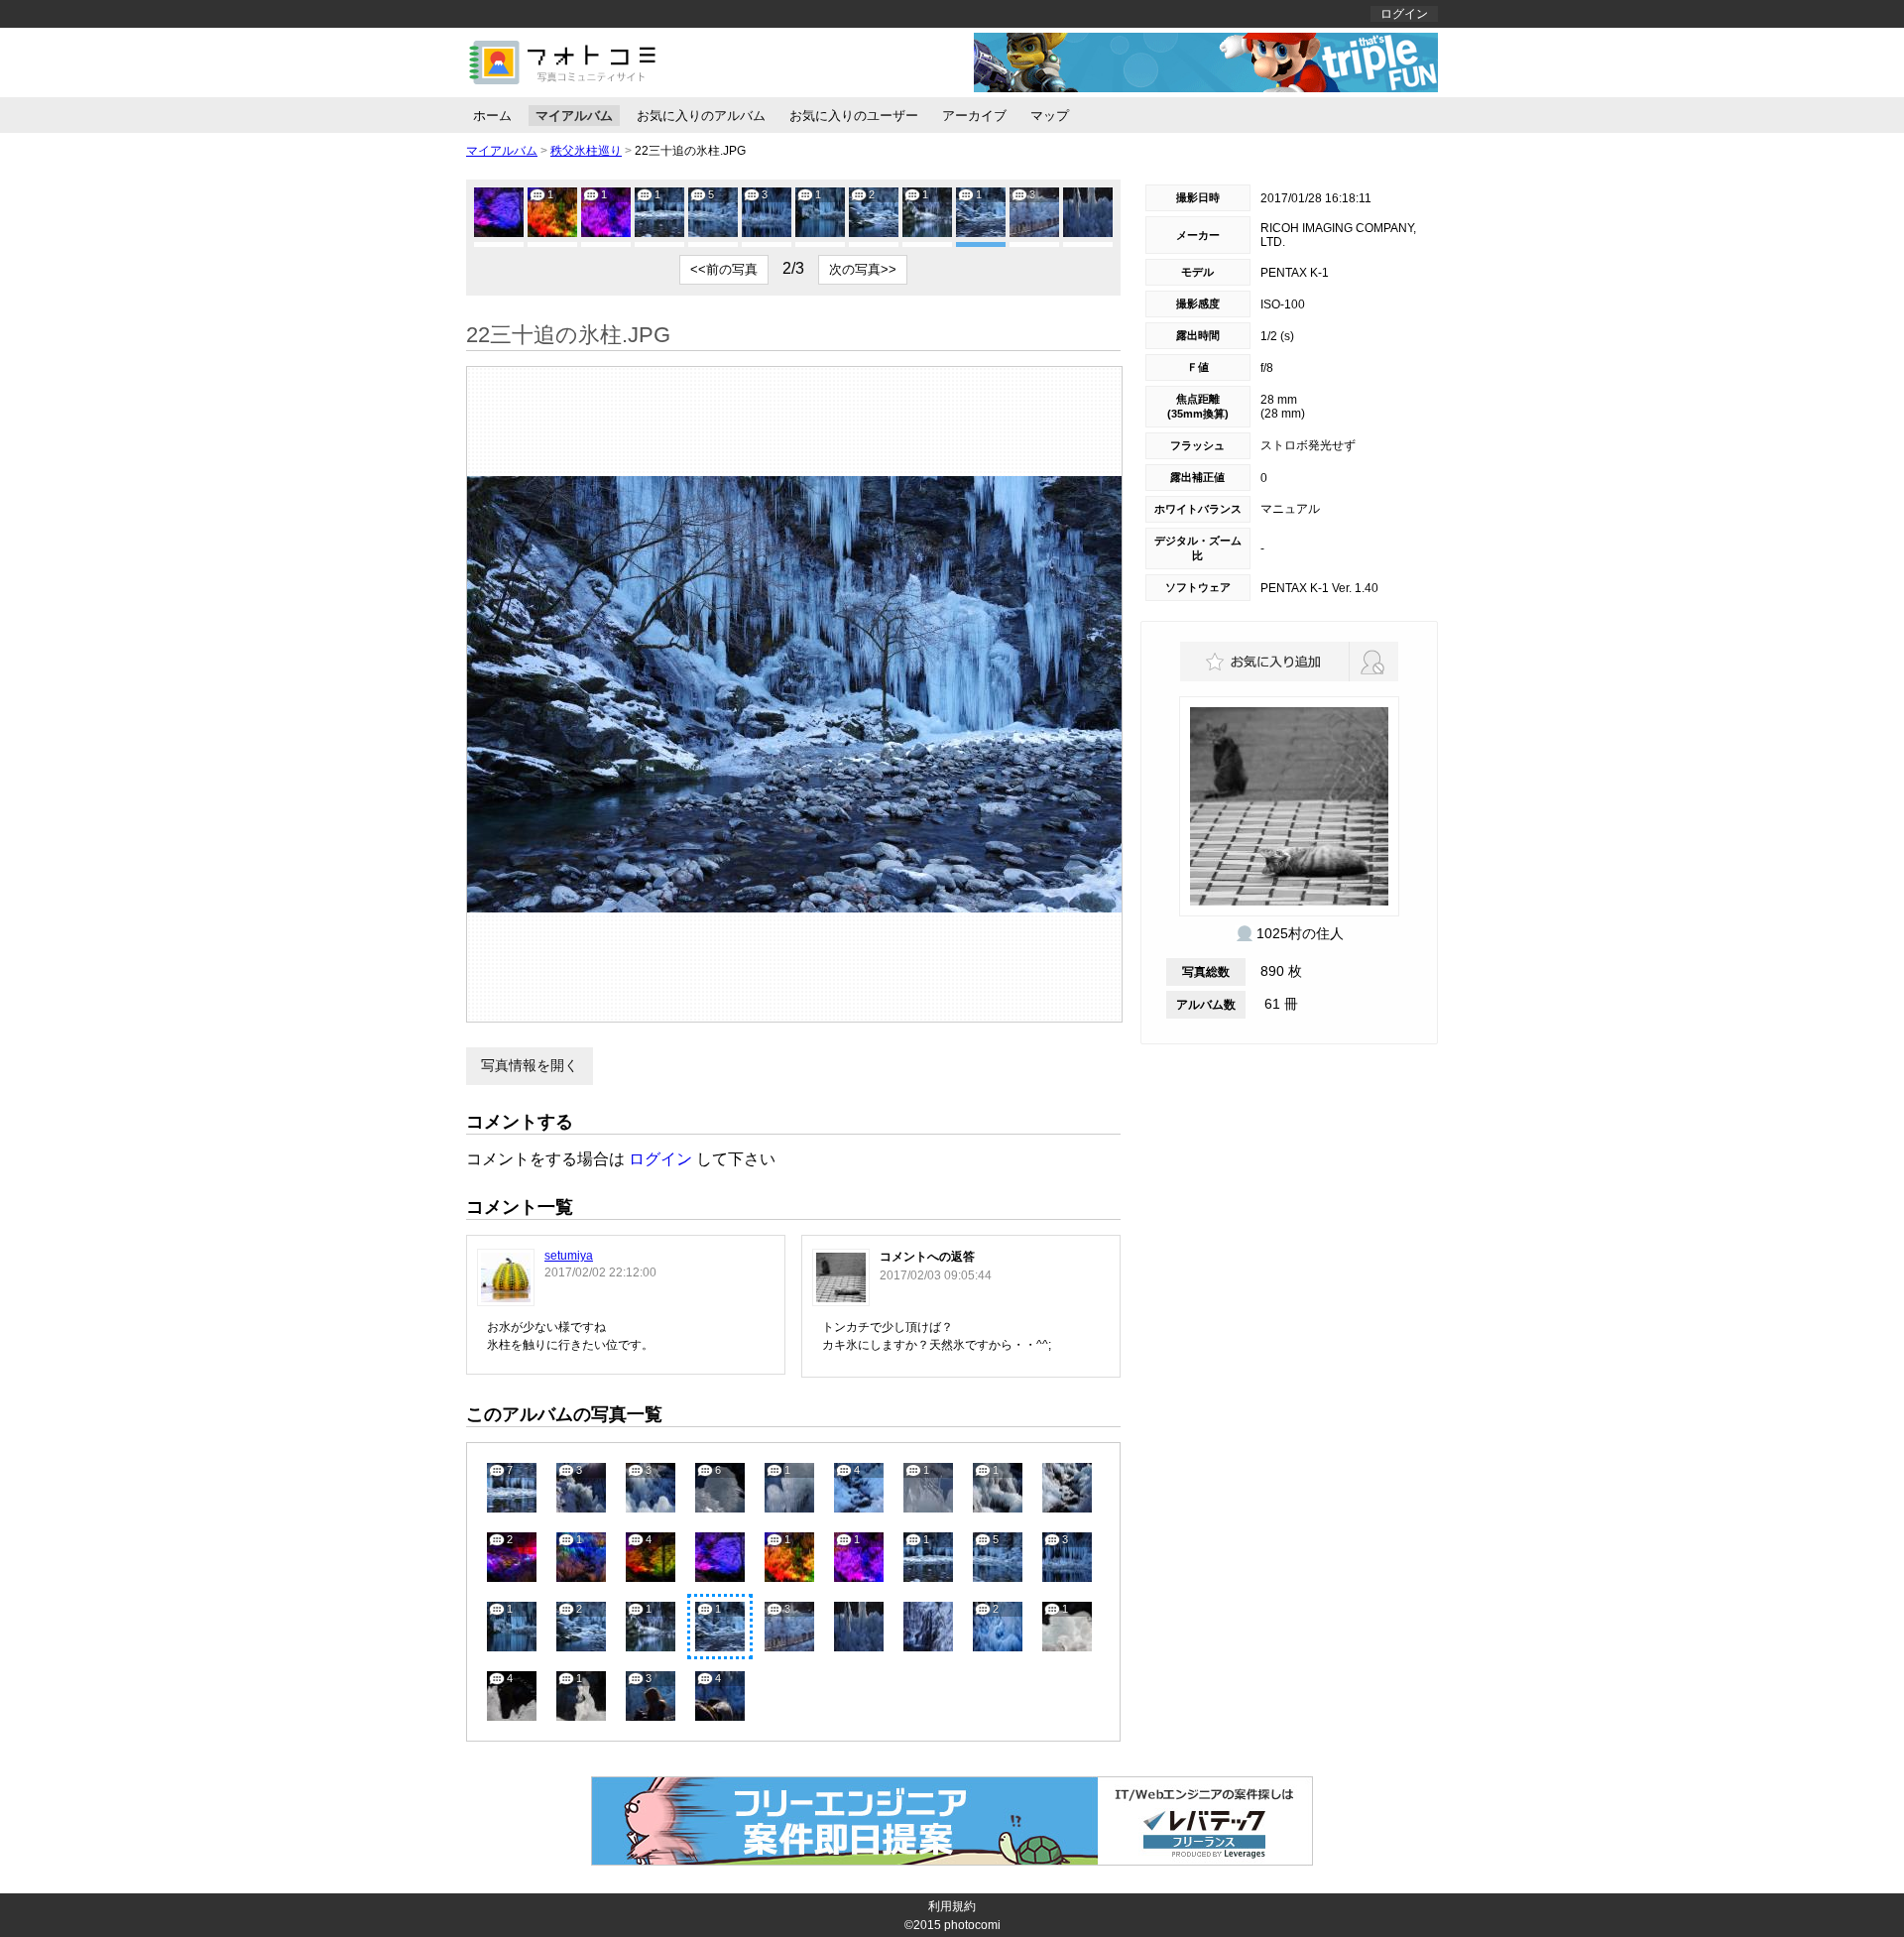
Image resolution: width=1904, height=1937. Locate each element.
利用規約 (952, 1906)
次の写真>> (863, 269)
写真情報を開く (530, 1065)
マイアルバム (574, 116)
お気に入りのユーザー (854, 116)
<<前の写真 (724, 269)
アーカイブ (974, 116)
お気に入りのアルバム (701, 116)
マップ (1050, 116)
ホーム (492, 116)
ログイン (1404, 14)
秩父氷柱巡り (586, 151)
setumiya (569, 1256)
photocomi (972, 1925)
